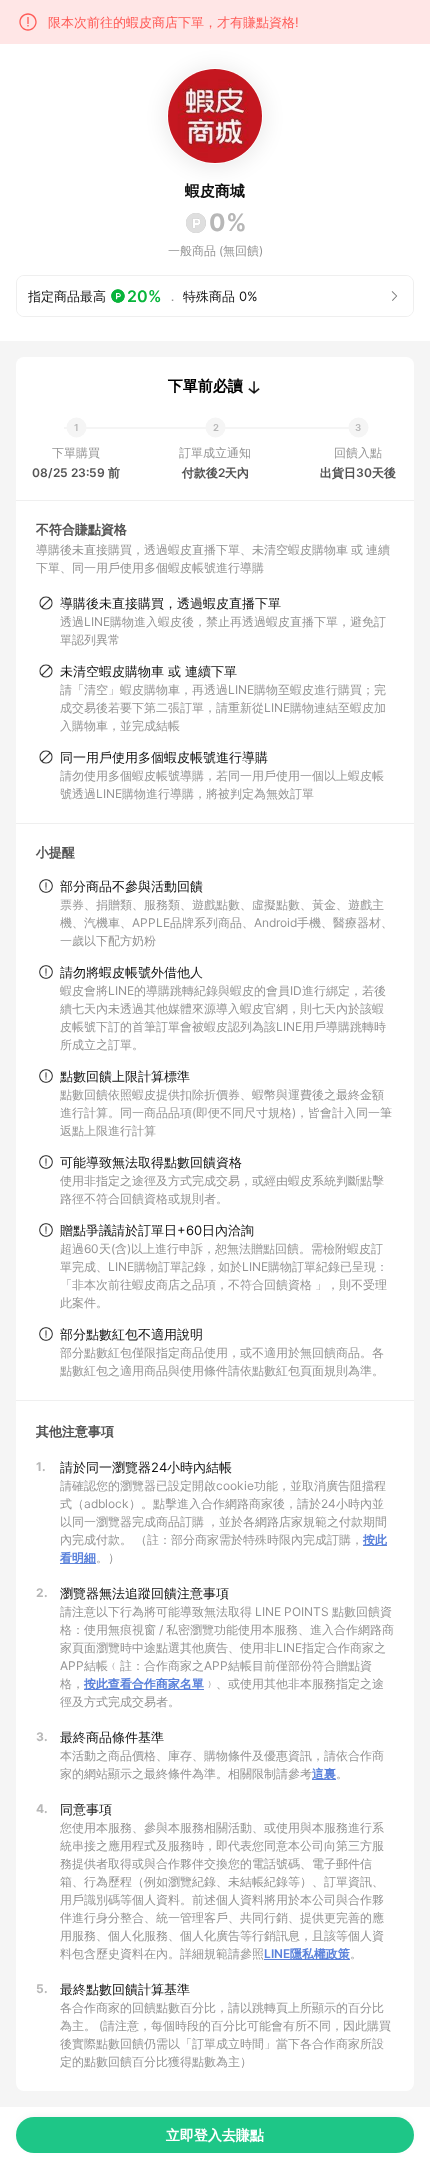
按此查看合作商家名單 (144, 1683)
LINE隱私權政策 (307, 1953)
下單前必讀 (205, 386)
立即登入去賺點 (215, 2134)
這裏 (324, 1773)
